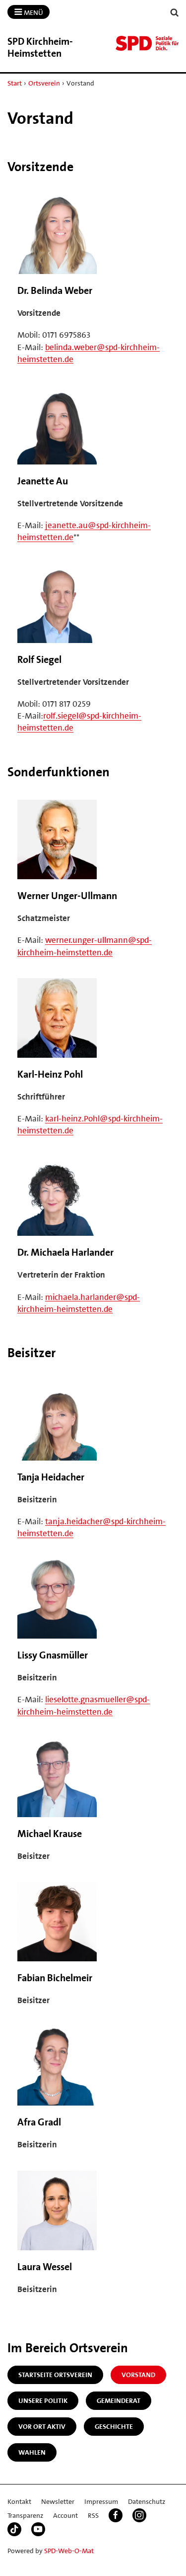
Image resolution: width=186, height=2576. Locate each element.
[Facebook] (116, 2515)
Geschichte (114, 2426)
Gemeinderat (119, 2400)
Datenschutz (147, 2501)
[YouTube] (38, 2529)
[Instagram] (139, 2515)
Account (65, 2515)
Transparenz (25, 2515)
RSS (93, 2515)
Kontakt (19, 2501)
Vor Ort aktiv (42, 2426)
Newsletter (58, 2501)
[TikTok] (14, 2529)
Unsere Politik (43, 2400)
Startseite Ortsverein (55, 2375)
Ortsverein (44, 83)
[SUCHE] (175, 13)
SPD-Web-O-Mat (69, 2551)
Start (15, 83)
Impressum (101, 2501)
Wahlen (32, 2452)
